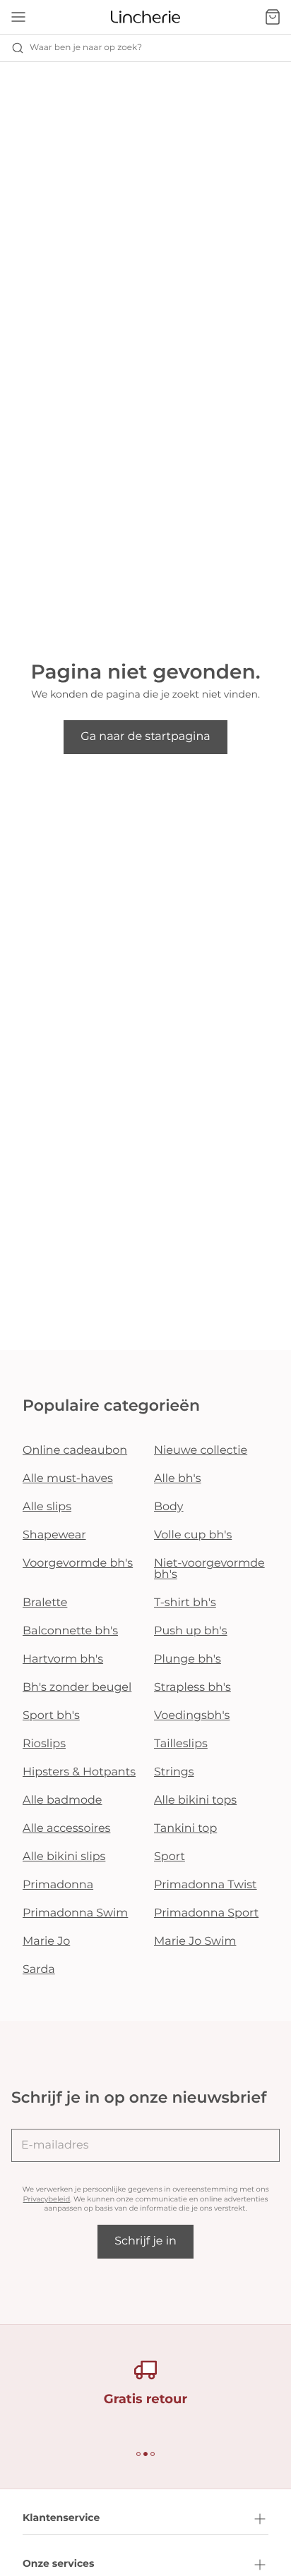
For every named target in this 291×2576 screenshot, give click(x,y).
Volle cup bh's (193, 1535)
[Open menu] (18, 17)
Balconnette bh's (70, 1631)
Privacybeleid (47, 2199)
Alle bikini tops (195, 1800)
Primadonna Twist (206, 1885)
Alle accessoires (66, 1829)
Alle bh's (178, 1479)
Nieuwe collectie (201, 1451)
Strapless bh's (192, 1688)
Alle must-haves (68, 1479)
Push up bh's (191, 1631)
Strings (174, 1772)
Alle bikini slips (64, 1857)
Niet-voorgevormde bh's (209, 1569)
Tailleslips (181, 1744)
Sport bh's (51, 1716)
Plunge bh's (188, 1659)
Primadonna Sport (206, 1913)
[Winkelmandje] (273, 17)
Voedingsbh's (192, 1716)
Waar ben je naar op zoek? (86, 48)
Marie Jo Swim (195, 1942)
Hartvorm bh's (63, 1659)
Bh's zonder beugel (77, 1688)
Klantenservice (61, 2517)
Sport (170, 1857)
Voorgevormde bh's (78, 1563)
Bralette (45, 1603)
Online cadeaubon (75, 1451)
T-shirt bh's (185, 1603)
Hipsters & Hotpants (79, 1772)
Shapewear (54, 1535)
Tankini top (185, 1829)
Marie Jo (46, 1942)
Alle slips (47, 1507)
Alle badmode (63, 1800)
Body (169, 1507)
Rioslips (44, 1744)
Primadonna (58, 1885)
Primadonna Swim (75, 1913)
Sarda (39, 1970)
